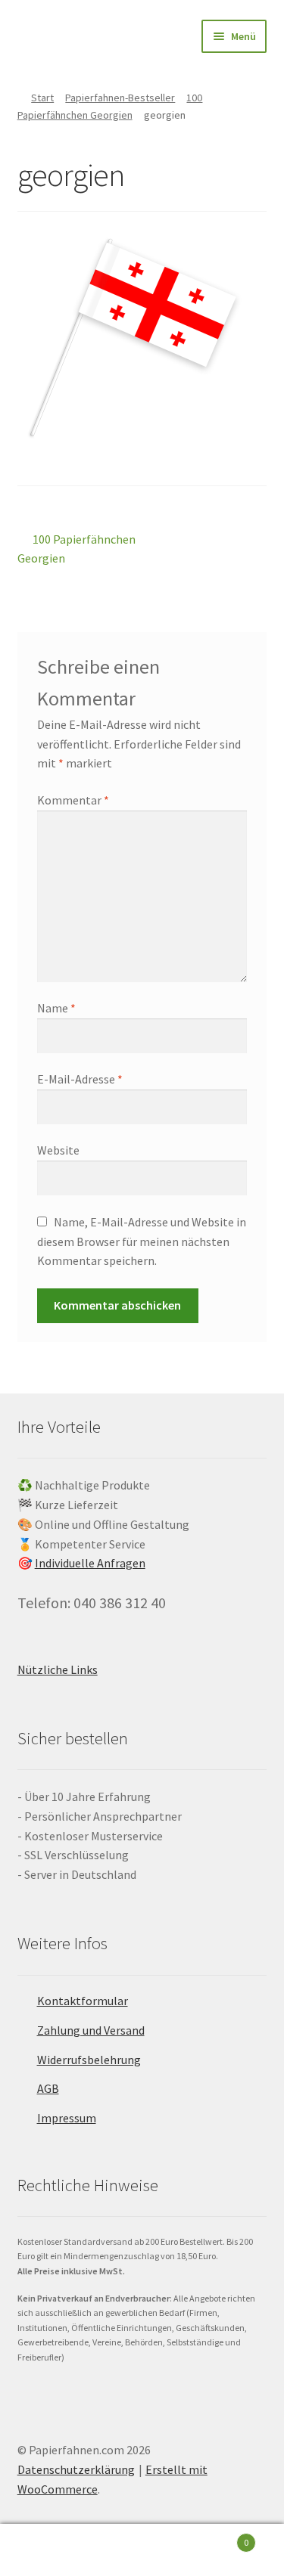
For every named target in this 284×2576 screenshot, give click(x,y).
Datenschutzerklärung (76, 2469)
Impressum (67, 2118)
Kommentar (73, 800)
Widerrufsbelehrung (89, 2060)
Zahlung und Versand (91, 2030)
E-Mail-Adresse (80, 1079)
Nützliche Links (58, 1669)
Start (42, 98)
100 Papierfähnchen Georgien (77, 549)
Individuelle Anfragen (90, 1563)
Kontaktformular (83, 2001)
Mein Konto (47, 2550)
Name (56, 1008)
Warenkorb (219, 2537)
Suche (142, 2550)
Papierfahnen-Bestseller (120, 98)
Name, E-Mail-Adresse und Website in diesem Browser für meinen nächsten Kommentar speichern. (142, 1242)
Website (58, 1150)
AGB (48, 2088)
